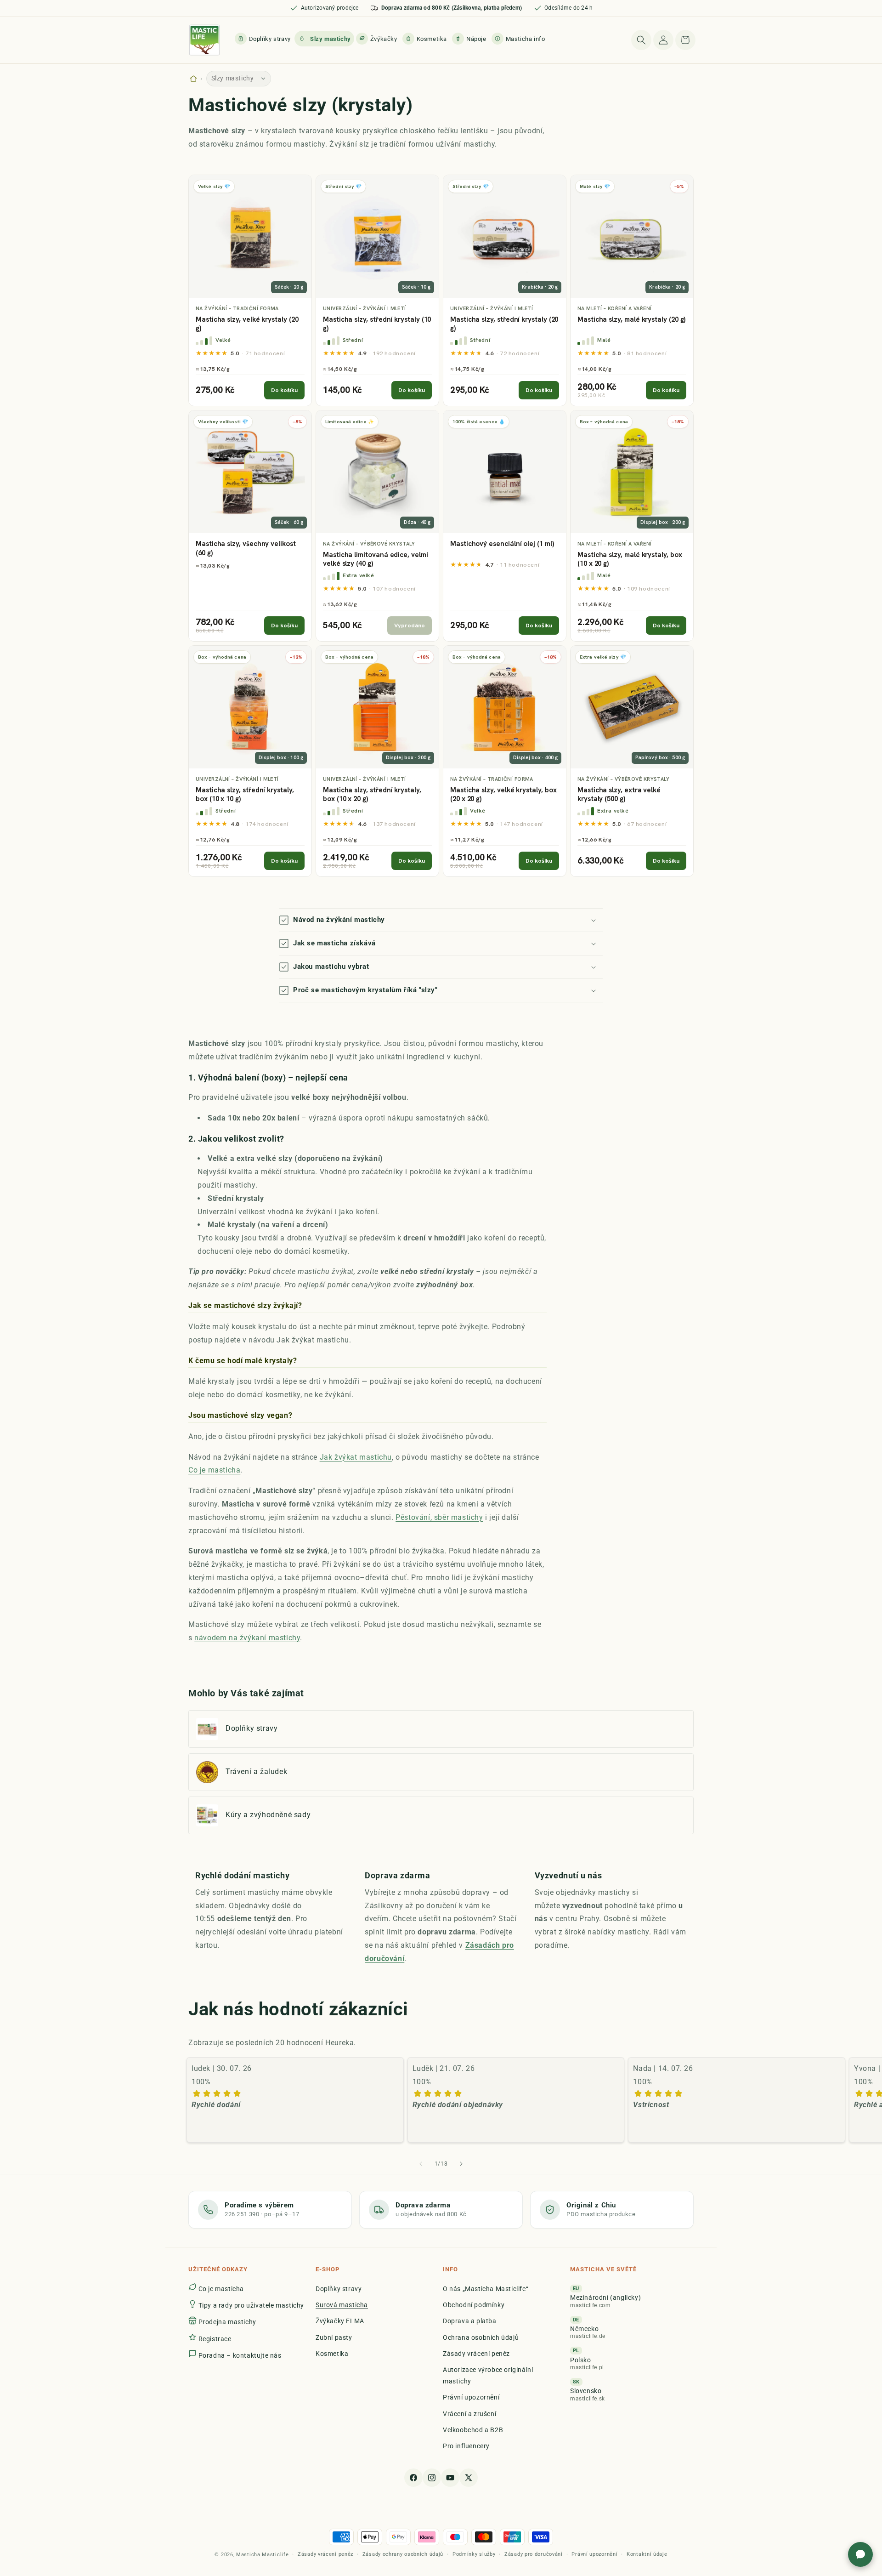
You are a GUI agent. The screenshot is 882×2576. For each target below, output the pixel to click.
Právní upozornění (471, 2398)
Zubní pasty (334, 2337)
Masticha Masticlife (262, 2555)
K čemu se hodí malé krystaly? (243, 1360)
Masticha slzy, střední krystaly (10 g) (377, 324)
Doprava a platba (470, 2321)
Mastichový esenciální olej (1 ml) (502, 544)
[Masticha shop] (193, 79)
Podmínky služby (474, 2554)
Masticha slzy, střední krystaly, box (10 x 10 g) (245, 795)
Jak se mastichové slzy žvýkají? (245, 1305)
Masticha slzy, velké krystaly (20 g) (247, 324)
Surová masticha (342, 2305)
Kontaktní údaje (647, 2554)
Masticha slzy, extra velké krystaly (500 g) (619, 795)
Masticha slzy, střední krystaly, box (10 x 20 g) (372, 795)
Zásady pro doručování (534, 2554)
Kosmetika (332, 2354)
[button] (519, 39)
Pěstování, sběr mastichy (439, 1517)
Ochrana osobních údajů (481, 2337)
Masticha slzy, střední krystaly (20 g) (504, 324)
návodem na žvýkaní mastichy (247, 1638)
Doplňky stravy (339, 2289)
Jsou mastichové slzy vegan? (240, 1415)
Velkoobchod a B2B (473, 2430)
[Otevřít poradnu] (860, 2554)
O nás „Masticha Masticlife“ (486, 2289)
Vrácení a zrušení (469, 2414)
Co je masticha (214, 1470)
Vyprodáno (410, 625)
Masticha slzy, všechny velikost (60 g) (246, 549)
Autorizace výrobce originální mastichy (488, 2375)
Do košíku (284, 390)
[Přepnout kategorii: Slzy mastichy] (264, 79)
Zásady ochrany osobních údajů (403, 2554)
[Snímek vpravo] (461, 2164)
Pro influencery (466, 2446)
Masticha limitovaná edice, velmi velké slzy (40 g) (376, 560)
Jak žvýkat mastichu (356, 1457)
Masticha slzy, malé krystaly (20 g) (631, 320)
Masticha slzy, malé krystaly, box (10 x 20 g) (630, 560)
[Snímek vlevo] (421, 2164)
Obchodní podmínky (474, 2305)
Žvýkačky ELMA (340, 2321)
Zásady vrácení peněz (476, 2354)
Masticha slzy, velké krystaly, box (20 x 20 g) (503, 795)
